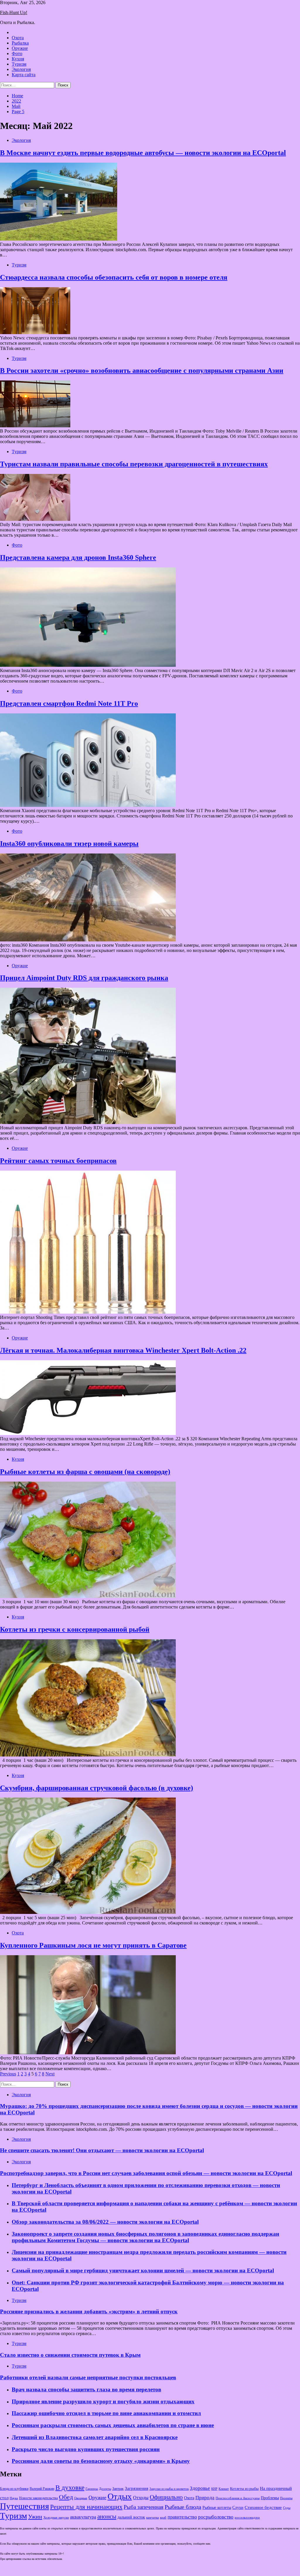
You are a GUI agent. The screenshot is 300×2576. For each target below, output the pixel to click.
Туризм (19, 64)
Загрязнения (137, 2488)
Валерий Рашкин (42, 2489)
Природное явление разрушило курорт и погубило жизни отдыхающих (103, 2401)
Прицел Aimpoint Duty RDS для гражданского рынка (84, 978)
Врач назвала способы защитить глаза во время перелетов (86, 2389)
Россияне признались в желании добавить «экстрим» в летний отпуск (89, 2311)
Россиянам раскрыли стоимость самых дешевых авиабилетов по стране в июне (113, 2425)
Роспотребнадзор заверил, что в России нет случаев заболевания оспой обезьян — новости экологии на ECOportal (146, 2173)
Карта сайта (24, 75)
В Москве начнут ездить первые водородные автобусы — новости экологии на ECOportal (143, 153)
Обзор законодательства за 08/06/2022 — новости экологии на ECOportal (105, 2222)
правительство (182, 2517)
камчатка (152, 2518)
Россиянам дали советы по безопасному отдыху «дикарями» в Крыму (101, 2461)
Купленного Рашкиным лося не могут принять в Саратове (93, 1945)
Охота (18, 38)
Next (50, 2074)
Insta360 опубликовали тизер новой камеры (69, 844)
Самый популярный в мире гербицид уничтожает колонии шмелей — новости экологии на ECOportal (143, 2270)
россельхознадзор (247, 2518)
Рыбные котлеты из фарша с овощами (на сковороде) (85, 1472)
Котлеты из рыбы (244, 2489)
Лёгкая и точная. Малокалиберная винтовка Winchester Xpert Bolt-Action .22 (123, 1350)
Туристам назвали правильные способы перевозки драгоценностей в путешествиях (134, 464)
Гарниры (92, 2489)
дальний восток (131, 2517)
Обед (66, 2497)
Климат (224, 2489)
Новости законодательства (38, 2498)
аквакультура (83, 2517)
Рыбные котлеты (217, 2508)
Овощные (81, 2498)
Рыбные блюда (183, 2507)
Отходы (141, 2498)
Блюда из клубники (14, 2489)
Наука (14, 2498)
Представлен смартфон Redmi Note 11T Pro (69, 703)
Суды (287, 2508)
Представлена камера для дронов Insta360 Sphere (78, 557)
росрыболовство (216, 2517)
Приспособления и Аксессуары (238, 2498)
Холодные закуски (56, 2517)
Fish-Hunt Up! (14, 12)
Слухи (238, 2507)
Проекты (286, 2498)
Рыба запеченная (144, 2507)
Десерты (105, 2489)
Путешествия (24, 2506)
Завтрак (118, 2489)
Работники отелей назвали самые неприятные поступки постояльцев (88, 2377)
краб (163, 2518)
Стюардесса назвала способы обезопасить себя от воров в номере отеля (114, 277)
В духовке (70, 2488)
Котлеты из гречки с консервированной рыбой (75, 1629)
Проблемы (270, 2498)
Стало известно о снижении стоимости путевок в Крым (70, 2355)
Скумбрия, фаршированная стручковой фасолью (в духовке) (97, 1788)
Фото (17, 53)
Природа (205, 2498)
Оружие (20, 48)
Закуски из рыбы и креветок (169, 2489)
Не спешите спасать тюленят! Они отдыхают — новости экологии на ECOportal (102, 2150)
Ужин (35, 2517)
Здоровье (200, 2488)
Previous (8, 2074)
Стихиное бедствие (263, 2507)
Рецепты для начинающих (86, 2507)
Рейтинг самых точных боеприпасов (58, 1161)
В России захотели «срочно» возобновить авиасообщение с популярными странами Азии (142, 370)
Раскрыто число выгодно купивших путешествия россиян (86, 2449)
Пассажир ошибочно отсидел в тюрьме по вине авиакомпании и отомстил (106, 2413)
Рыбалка (20, 43)
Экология (21, 69)
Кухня (18, 59)
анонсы (107, 2517)
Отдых (120, 2496)
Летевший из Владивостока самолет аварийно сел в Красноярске (95, 2437)
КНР (214, 2489)
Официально (166, 2497)
